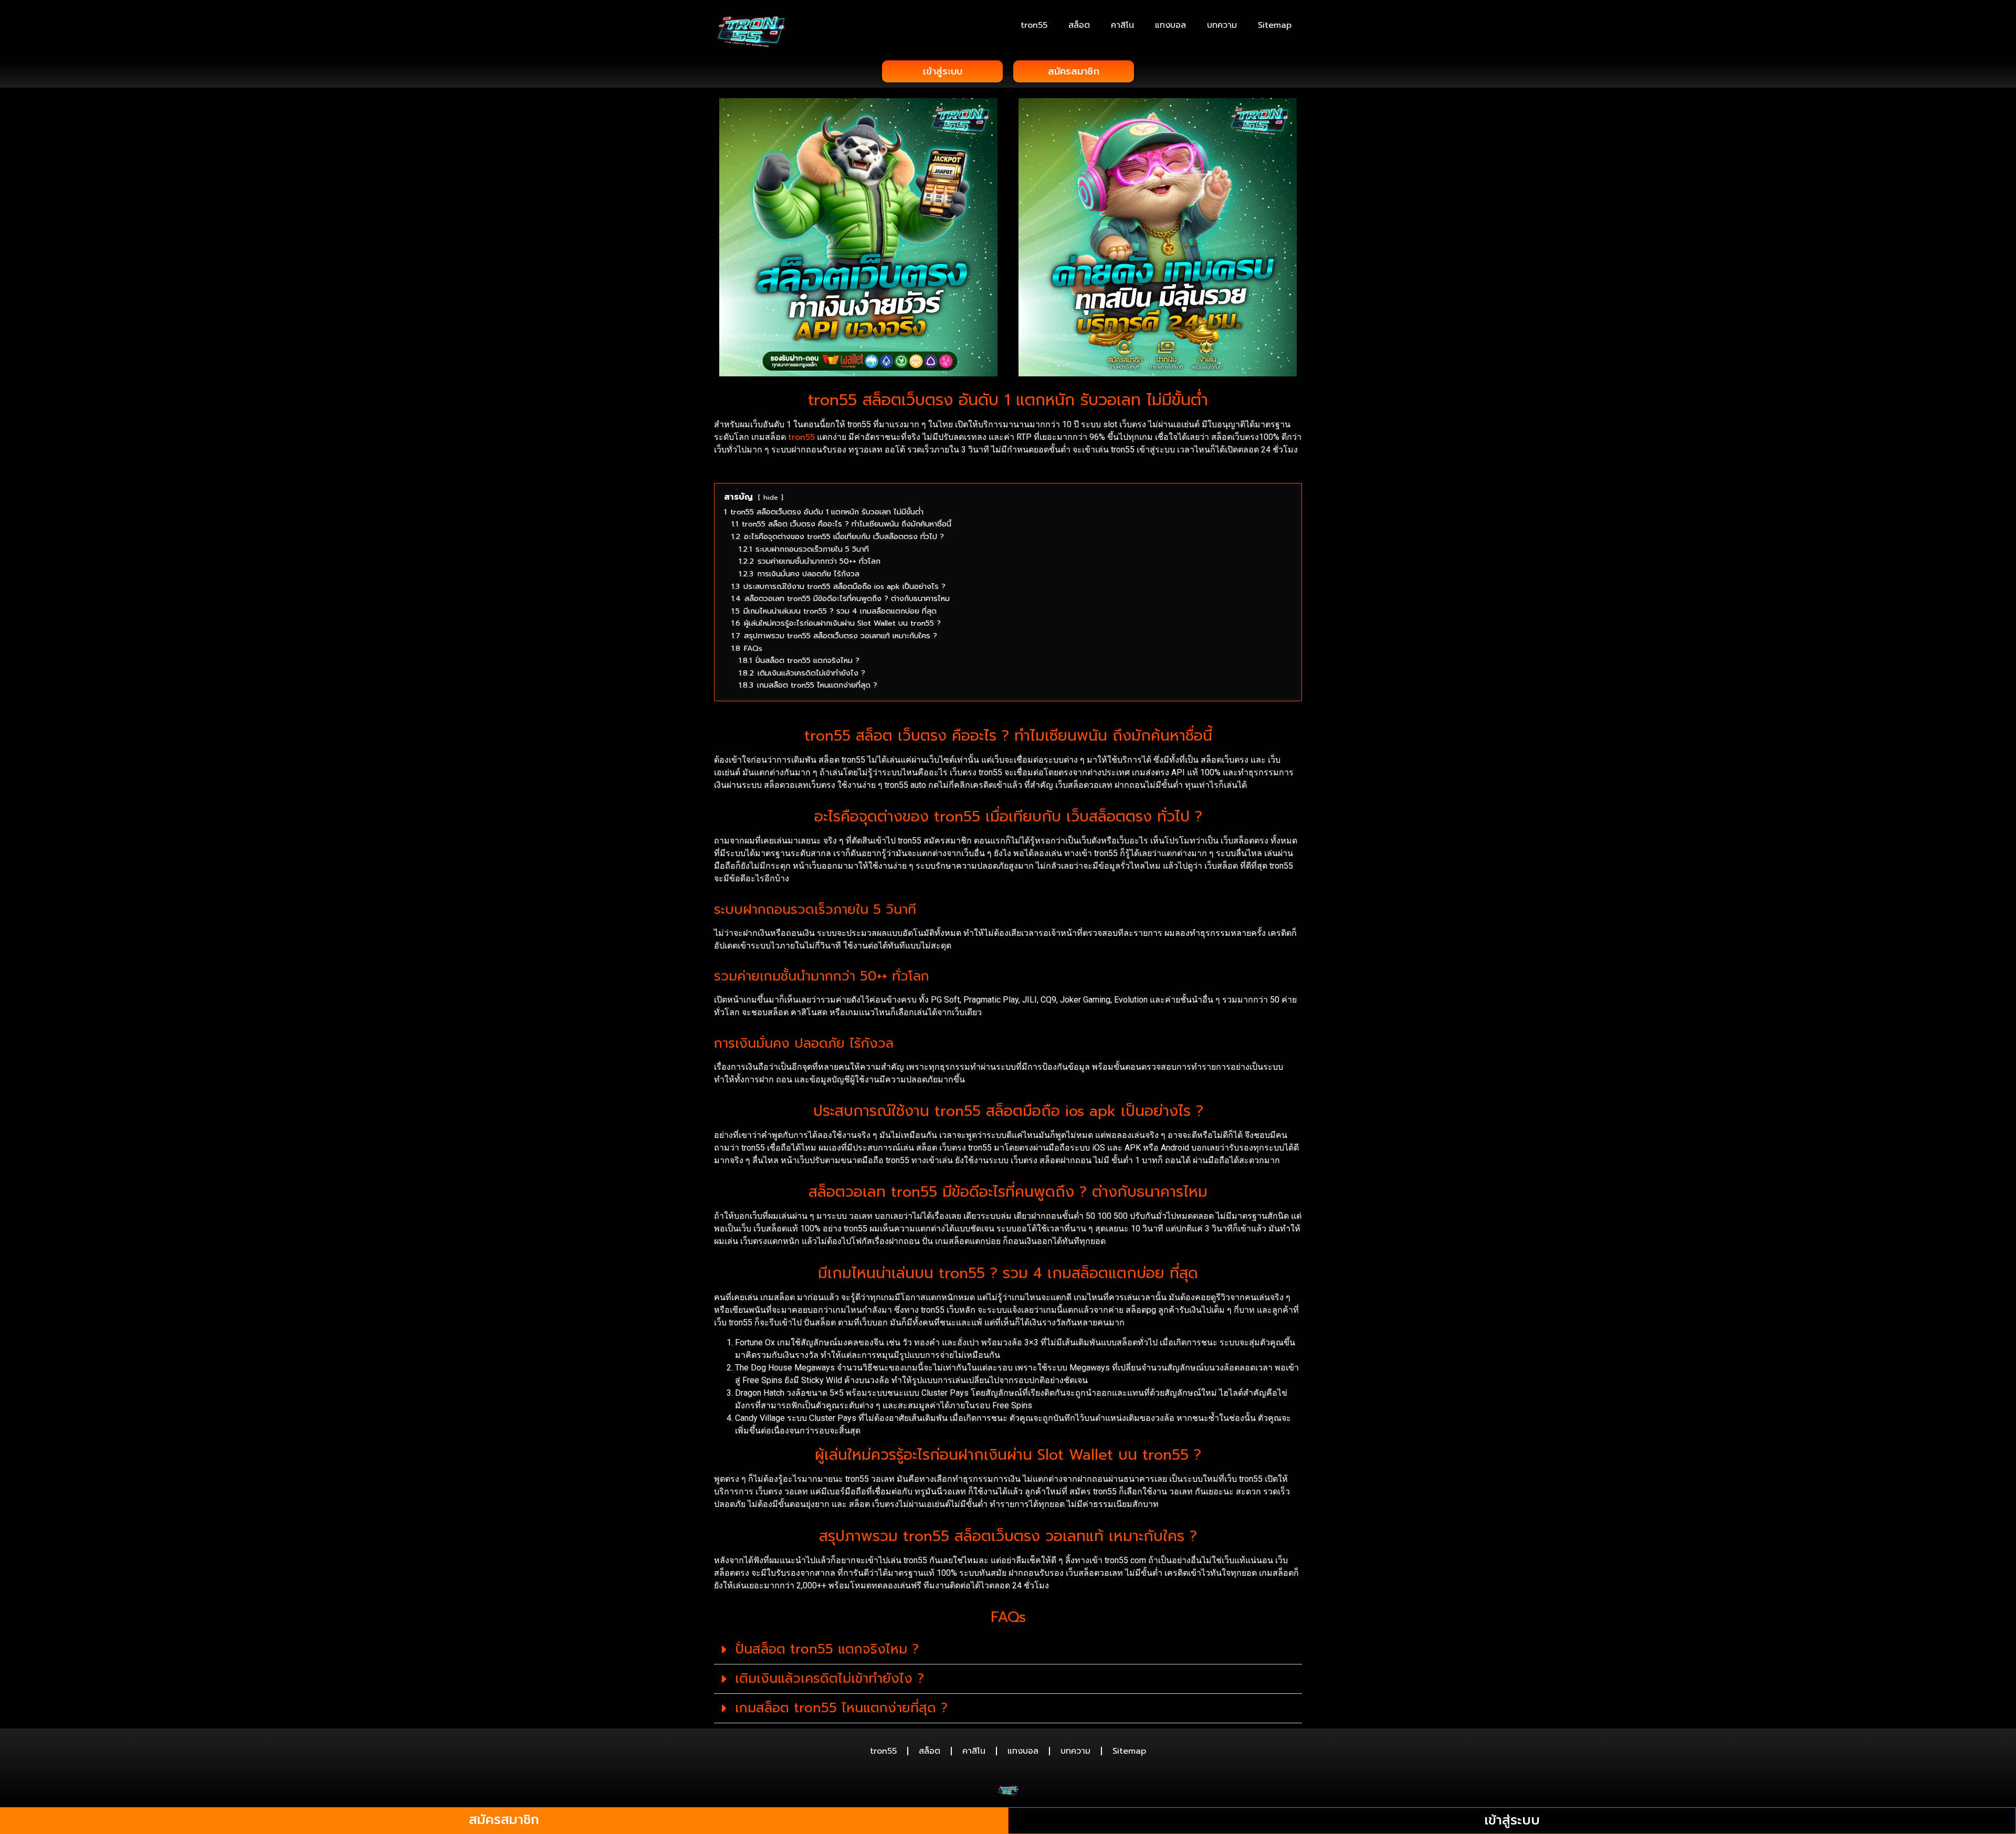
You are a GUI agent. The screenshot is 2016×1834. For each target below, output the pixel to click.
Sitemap (1275, 25)
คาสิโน (1122, 25)
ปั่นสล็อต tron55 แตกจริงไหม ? (827, 1649)
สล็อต (1079, 25)
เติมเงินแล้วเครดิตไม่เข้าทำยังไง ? (829, 1679)
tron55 (1034, 25)
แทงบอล (1170, 25)
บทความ (1222, 25)
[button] (1008, 1650)
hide (771, 497)
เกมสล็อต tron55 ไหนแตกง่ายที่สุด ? (841, 1708)
